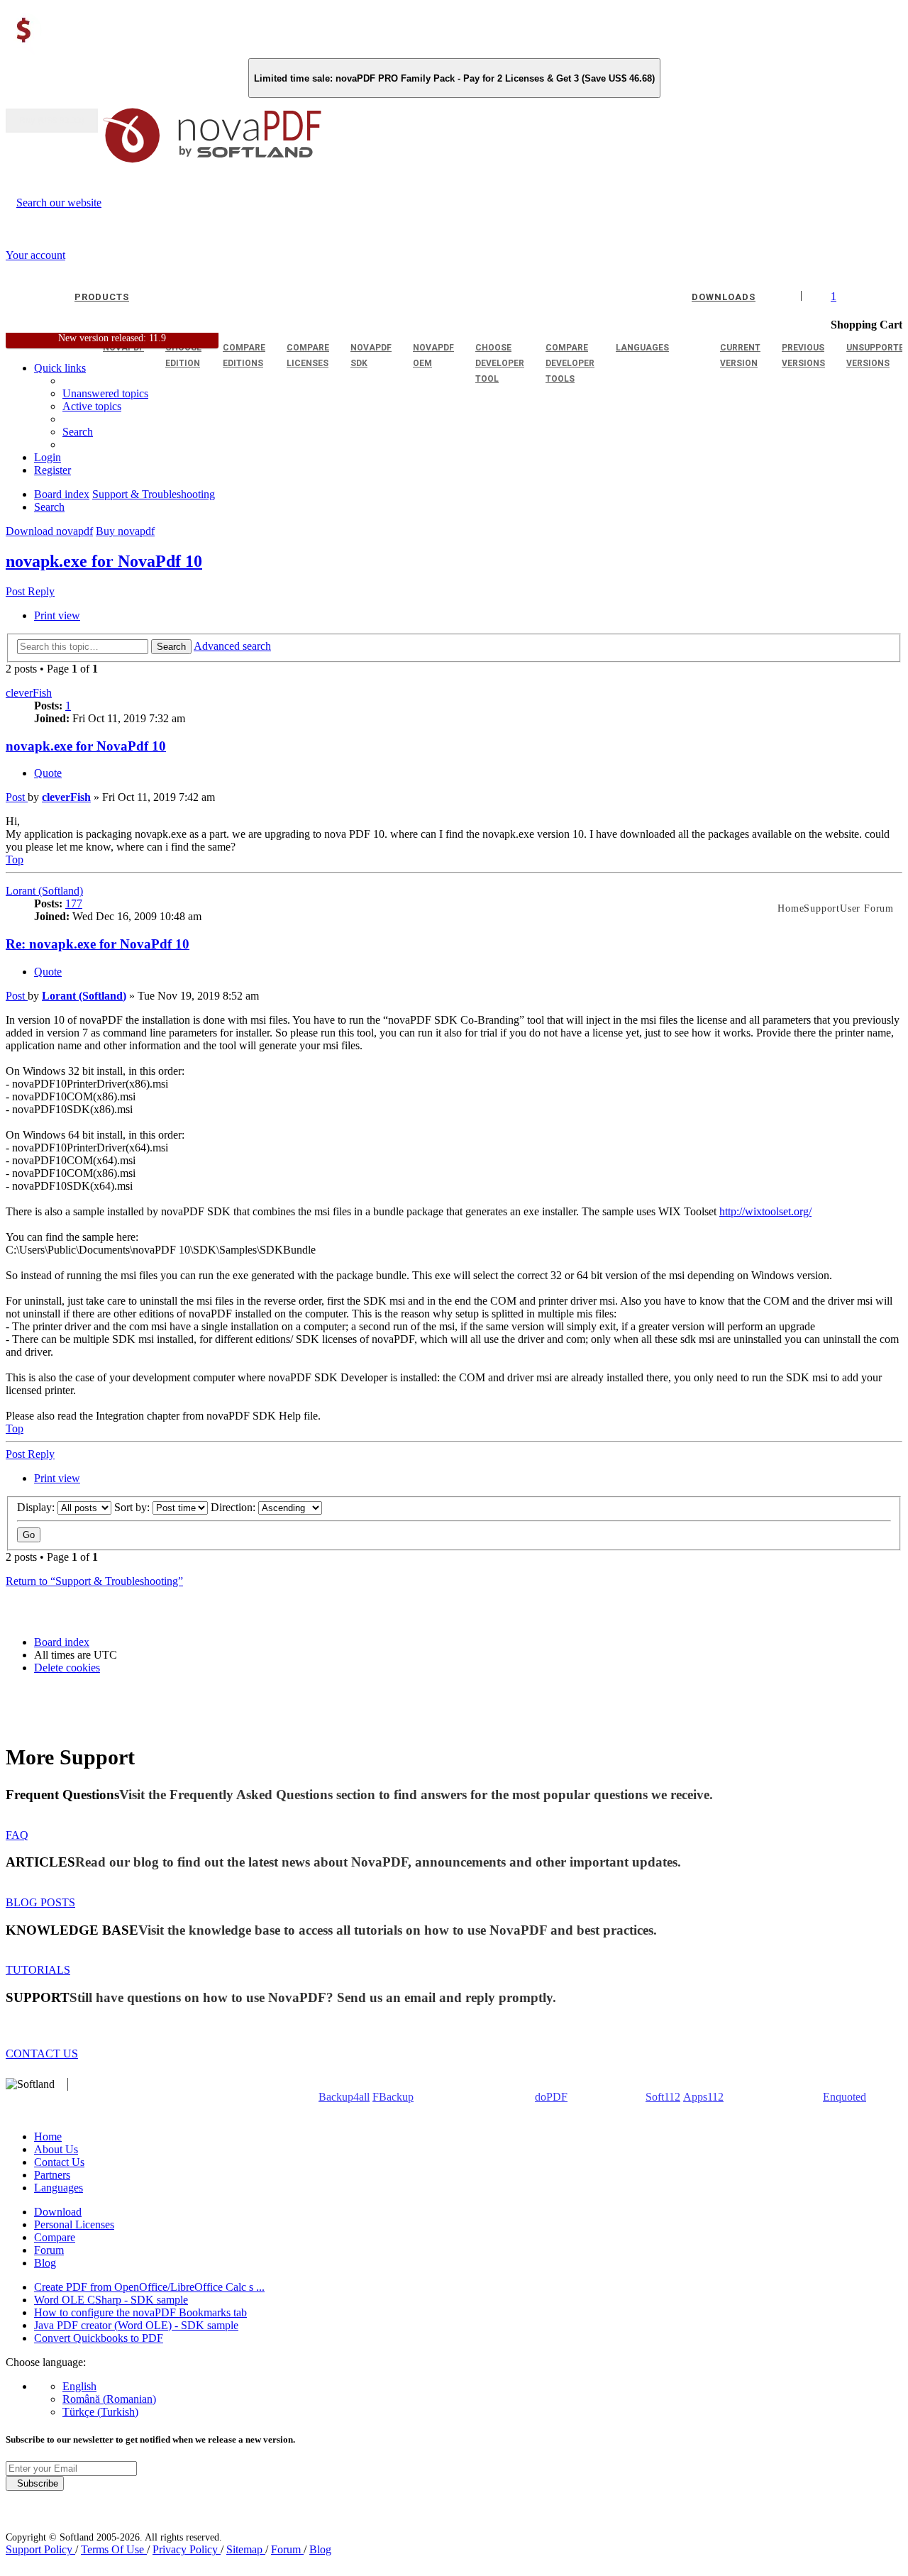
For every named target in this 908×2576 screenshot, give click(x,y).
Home (48, 2136)
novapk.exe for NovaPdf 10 (104, 561)
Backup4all (344, 2097)
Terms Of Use (114, 2549)
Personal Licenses (74, 2224)
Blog (45, 2263)
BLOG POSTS (40, 1902)
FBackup (393, 2097)
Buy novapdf (125, 531)
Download (58, 2212)
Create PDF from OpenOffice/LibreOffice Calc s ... (149, 2287)
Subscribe (35, 2483)
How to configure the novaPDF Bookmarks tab (140, 2312)
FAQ (17, 1835)
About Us (56, 2149)
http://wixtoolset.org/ (765, 1211)
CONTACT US (42, 2053)
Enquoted (845, 2097)
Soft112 (663, 2097)
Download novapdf (49, 531)
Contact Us (59, 2162)
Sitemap (246, 2549)
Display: (37, 1507)
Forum (49, 2250)
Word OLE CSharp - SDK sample (111, 2300)
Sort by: (133, 1507)
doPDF (551, 2097)
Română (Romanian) (109, 2399)
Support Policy (40, 2549)
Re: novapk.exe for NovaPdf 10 (98, 944)
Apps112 (703, 2097)
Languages (59, 2188)
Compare (55, 2237)
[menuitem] (92, 406)
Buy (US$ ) (52, 121)
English (79, 2386)
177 (74, 903)
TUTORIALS (38, 1970)
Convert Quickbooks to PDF (99, 2338)
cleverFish (29, 693)
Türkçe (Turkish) (100, 2412)
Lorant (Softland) (44, 891)
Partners (52, 2175)
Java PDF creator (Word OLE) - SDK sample (136, 2325)
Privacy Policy (187, 2549)
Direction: (234, 1507)
